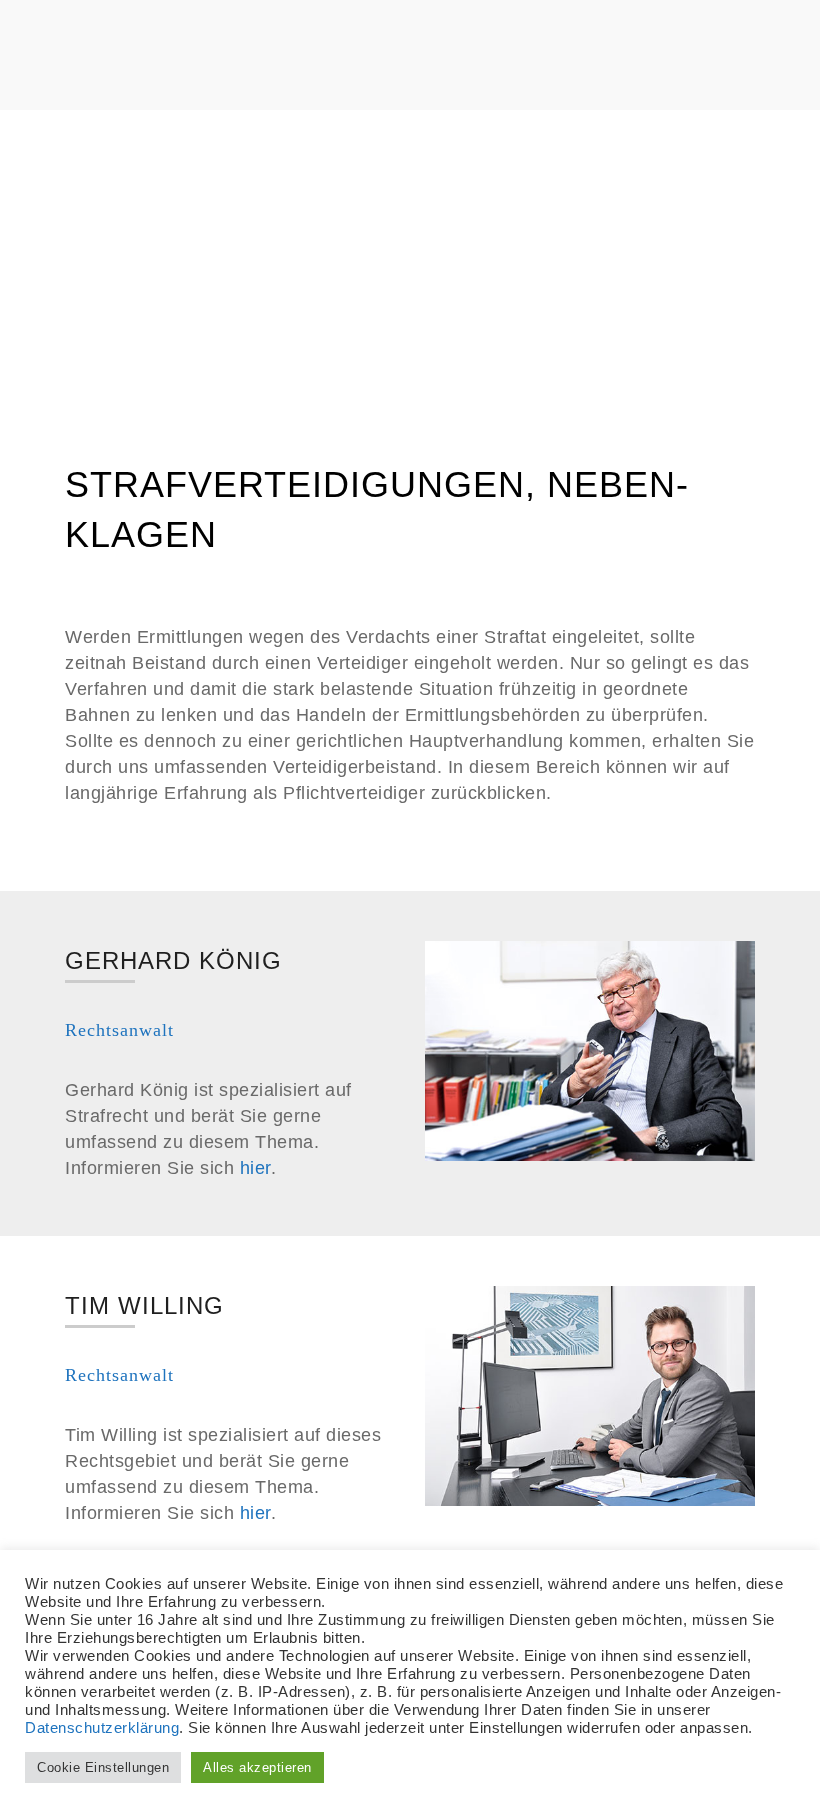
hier (255, 1168)
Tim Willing (144, 1305)
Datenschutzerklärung (102, 1728)
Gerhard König (173, 960)
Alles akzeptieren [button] (257, 1767)
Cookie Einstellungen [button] (103, 1767)
